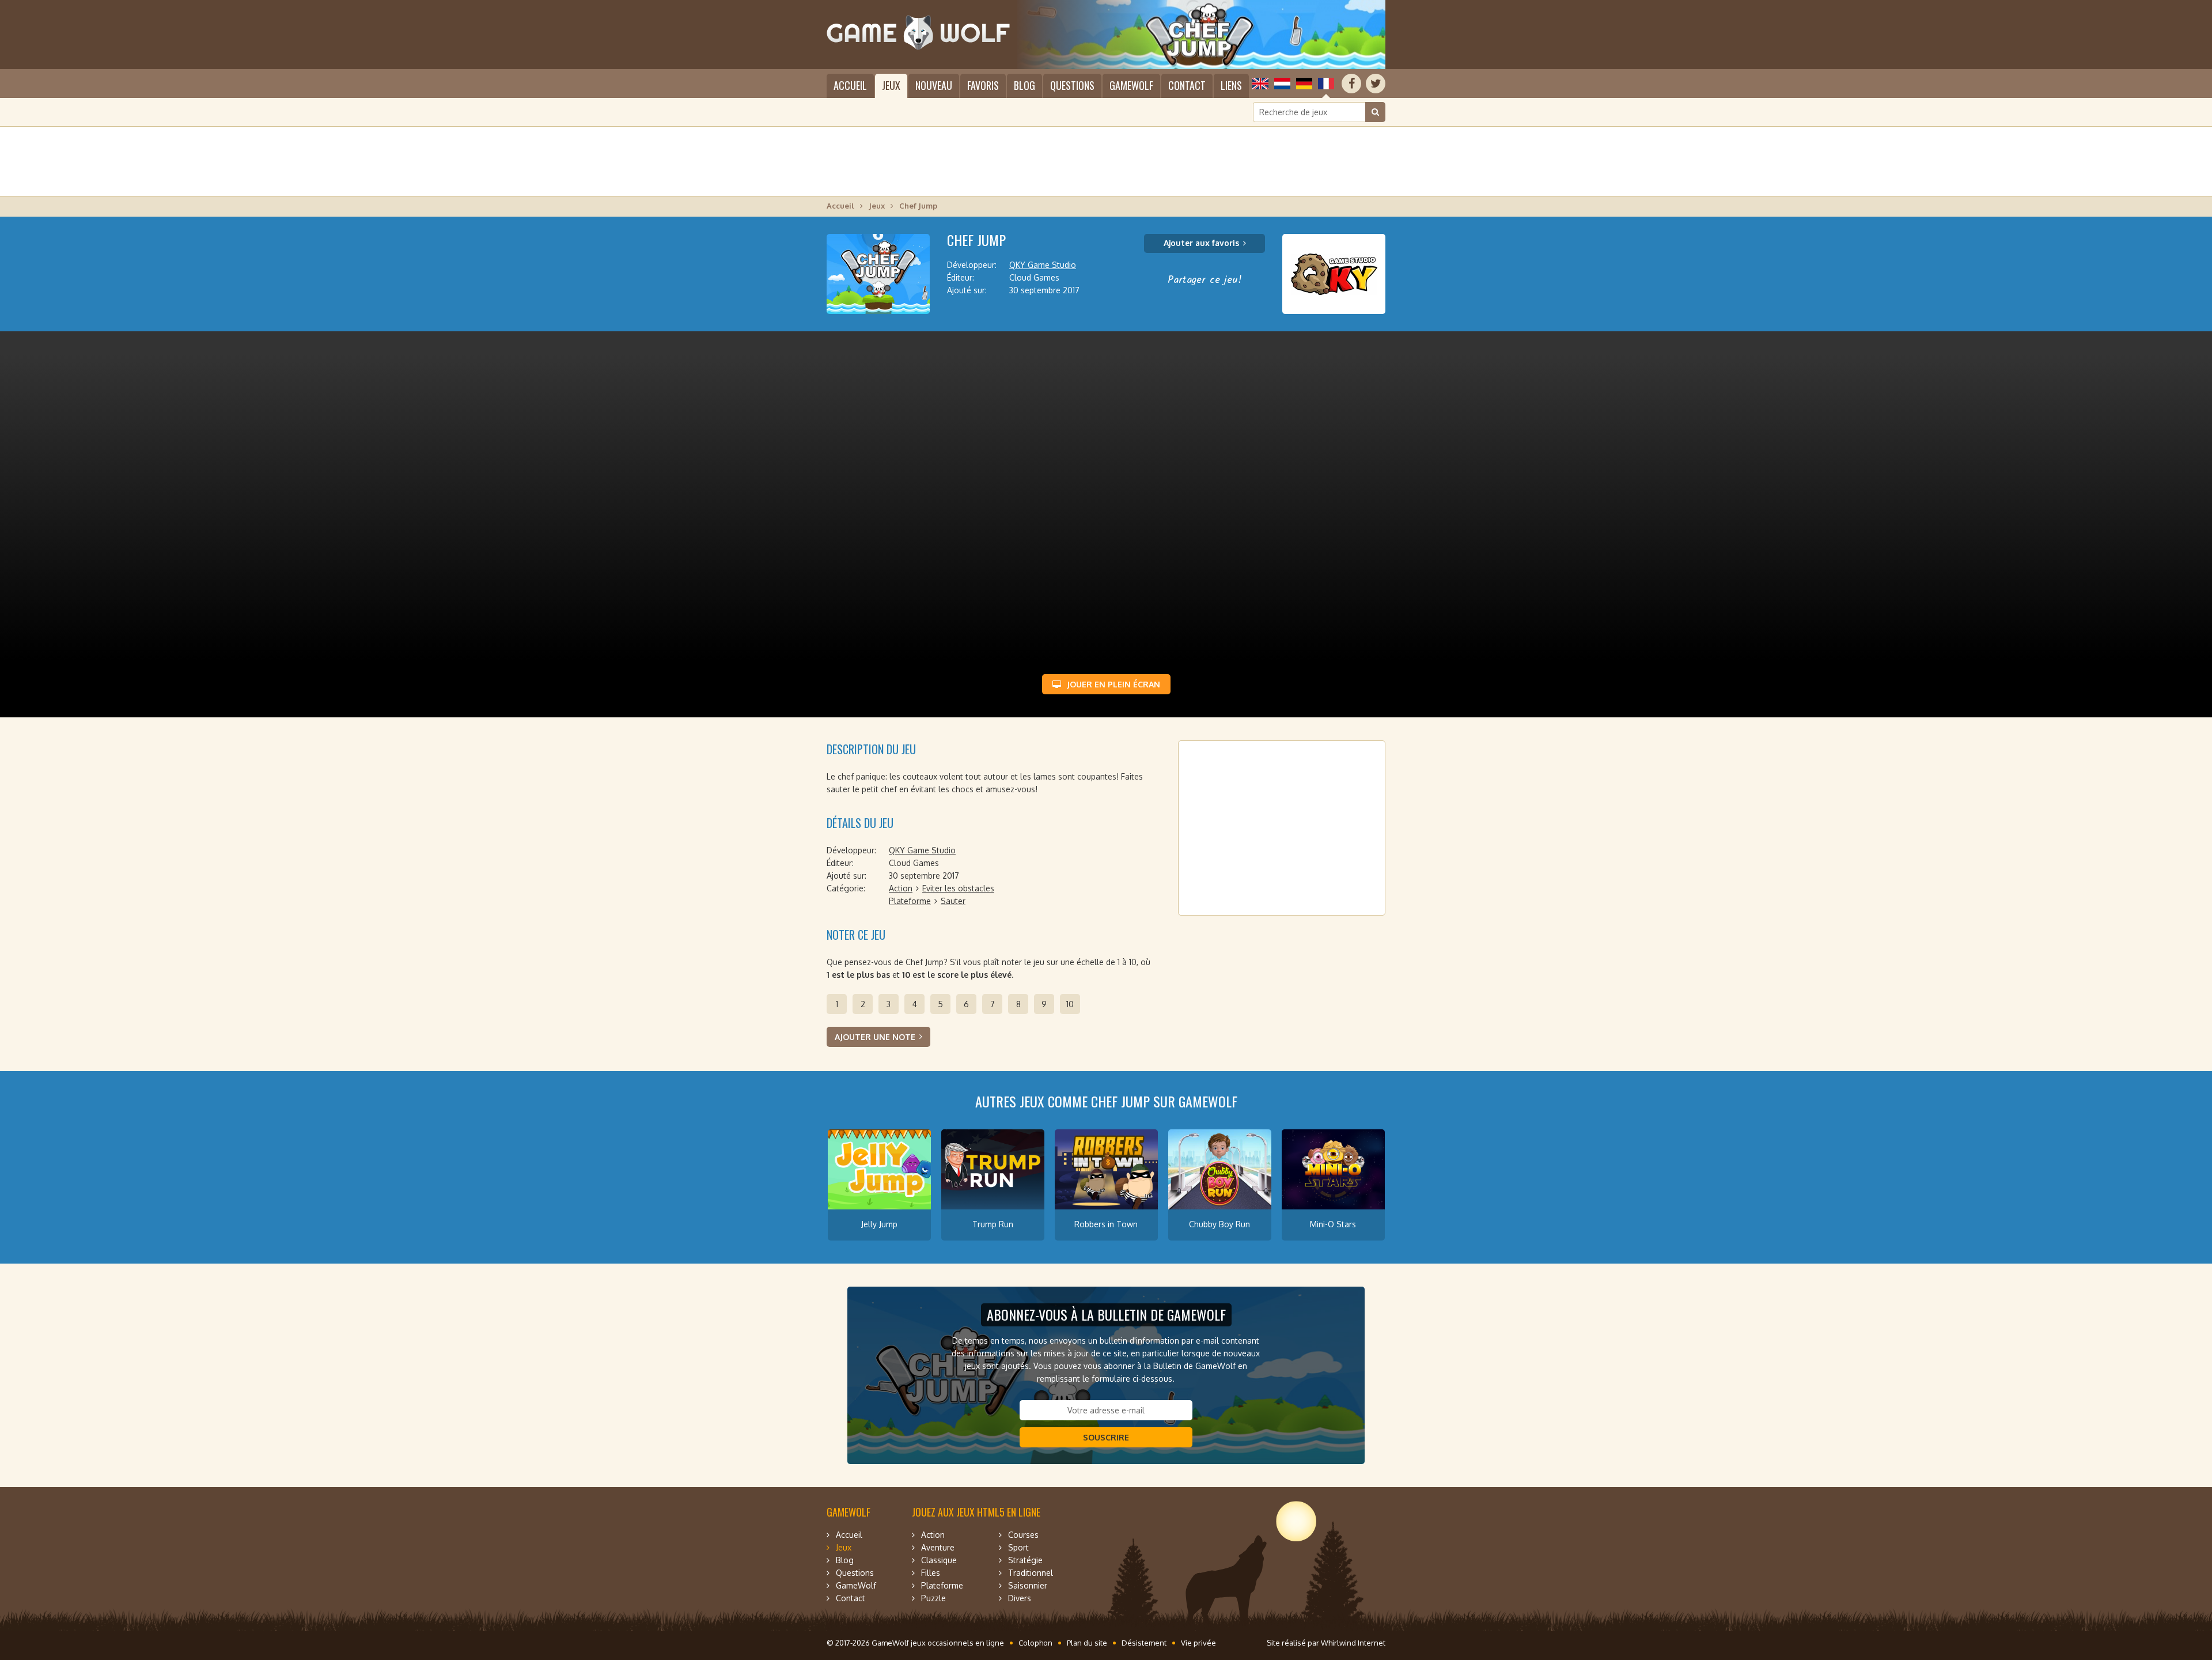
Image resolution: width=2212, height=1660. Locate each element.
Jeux (891, 85)
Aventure (938, 1547)
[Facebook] (1351, 84)
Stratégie (1025, 1560)
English (1260, 84)
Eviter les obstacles (958, 888)
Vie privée (1198, 1643)
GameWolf (1131, 85)
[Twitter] (1376, 84)
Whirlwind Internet (1353, 1643)
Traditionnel (1031, 1573)
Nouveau (934, 85)
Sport (1018, 1547)
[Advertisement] (1106, 161)
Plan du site (1087, 1643)
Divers (1020, 1598)
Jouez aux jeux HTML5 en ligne (976, 1512)
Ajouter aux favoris (1201, 243)
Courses (1023, 1535)
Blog (1024, 85)
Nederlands (1282, 84)
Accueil (850, 85)
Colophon (1035, 1643)
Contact (1187, 85)
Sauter (953, 901)
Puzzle (933, 1598)
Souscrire (1106, 1437)
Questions (1072, 85)
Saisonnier (1028, 1585)
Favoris (983, 85)
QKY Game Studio (1043, 265)
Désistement (1144, 1643)
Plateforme (910, 901)
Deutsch (1304, 84)
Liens (1231, 85)
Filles (931, 1573)
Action (901, 888)
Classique (939, 1560)
